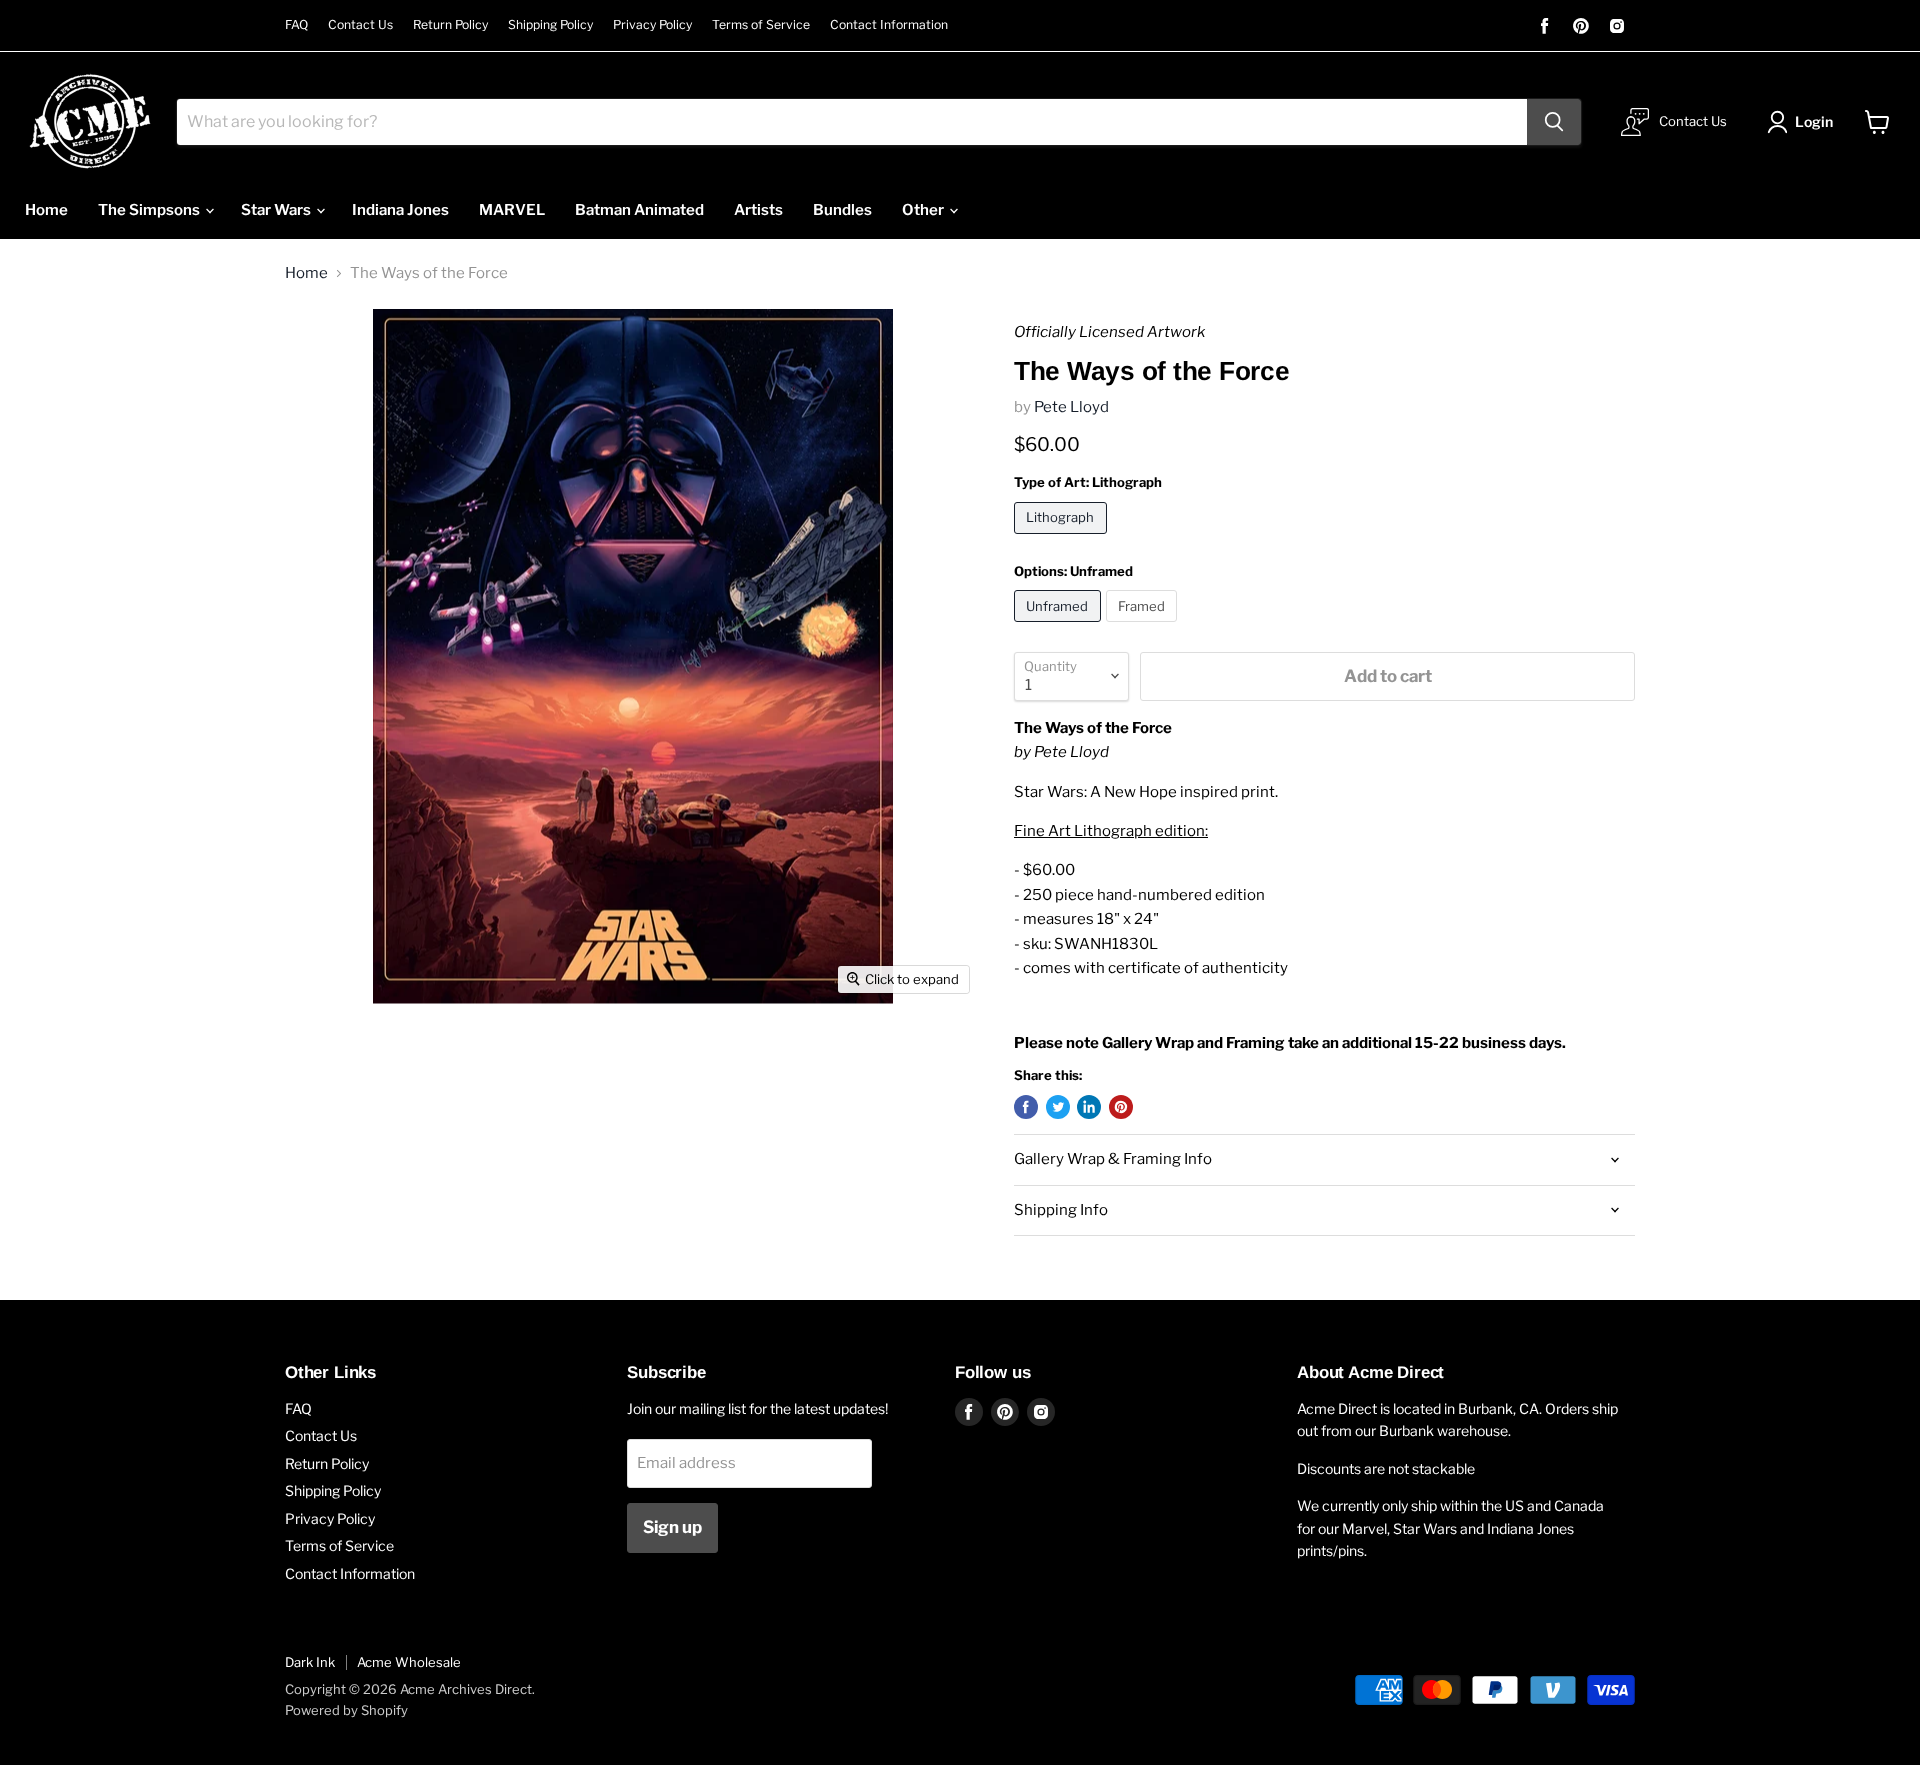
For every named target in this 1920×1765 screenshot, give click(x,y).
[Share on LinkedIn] (1089, 1107)
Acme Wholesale (409, 1662)
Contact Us (360, 25)
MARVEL (512, 210)
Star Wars (277, 210)
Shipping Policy (550, 25)
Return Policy (450, 25)
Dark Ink (310, 1662)
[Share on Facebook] (1026, 1107)
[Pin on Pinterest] (1121, 1107)
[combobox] (852, 122)
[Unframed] (1060, 627)
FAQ (296, 25)
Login (1814, 121)
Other (924, 210)
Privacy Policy (652, 25)
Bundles (842, 210)
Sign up (672, 1527)
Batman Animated (639, 210)
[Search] (1554, 122)
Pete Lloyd (1071, 407)
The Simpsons (150, 210)
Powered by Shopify (346, 1710)
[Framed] (1144, 627)
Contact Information (889, 25)
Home (46, 210)
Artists (758, 210)
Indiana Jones (400, 210)
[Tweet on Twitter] (1058, 1107)
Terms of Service (761, 25)
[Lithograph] (1063, 539)
